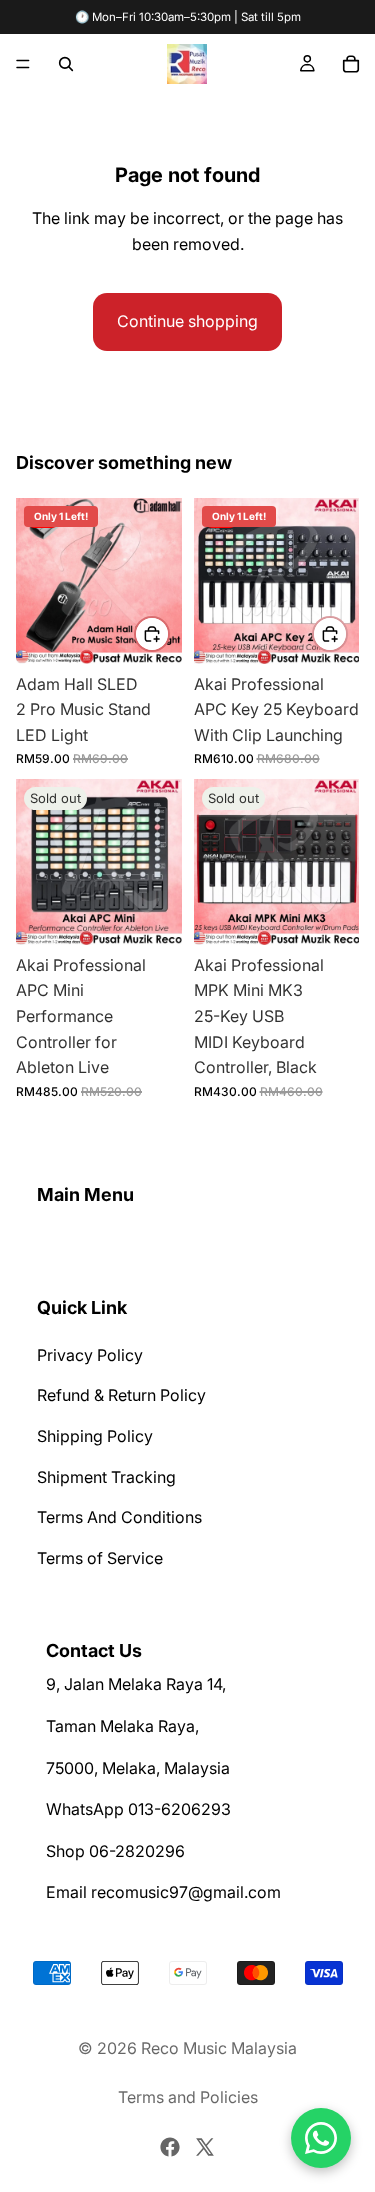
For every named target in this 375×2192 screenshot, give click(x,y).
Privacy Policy (90, 1355)
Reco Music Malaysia (219, 2048)
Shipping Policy (95, 1436)
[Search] (66, 64)
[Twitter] (205, 2147)
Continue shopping (187, 321)
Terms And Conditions (119, 1517)
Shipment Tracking (106, 1476)
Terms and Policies (188, 2097)
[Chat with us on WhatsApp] (321, 2138)
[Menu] (23, 64)
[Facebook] (170, 2147)
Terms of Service (100, 1558)
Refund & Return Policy (121, 1395)
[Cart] (351, 64)
